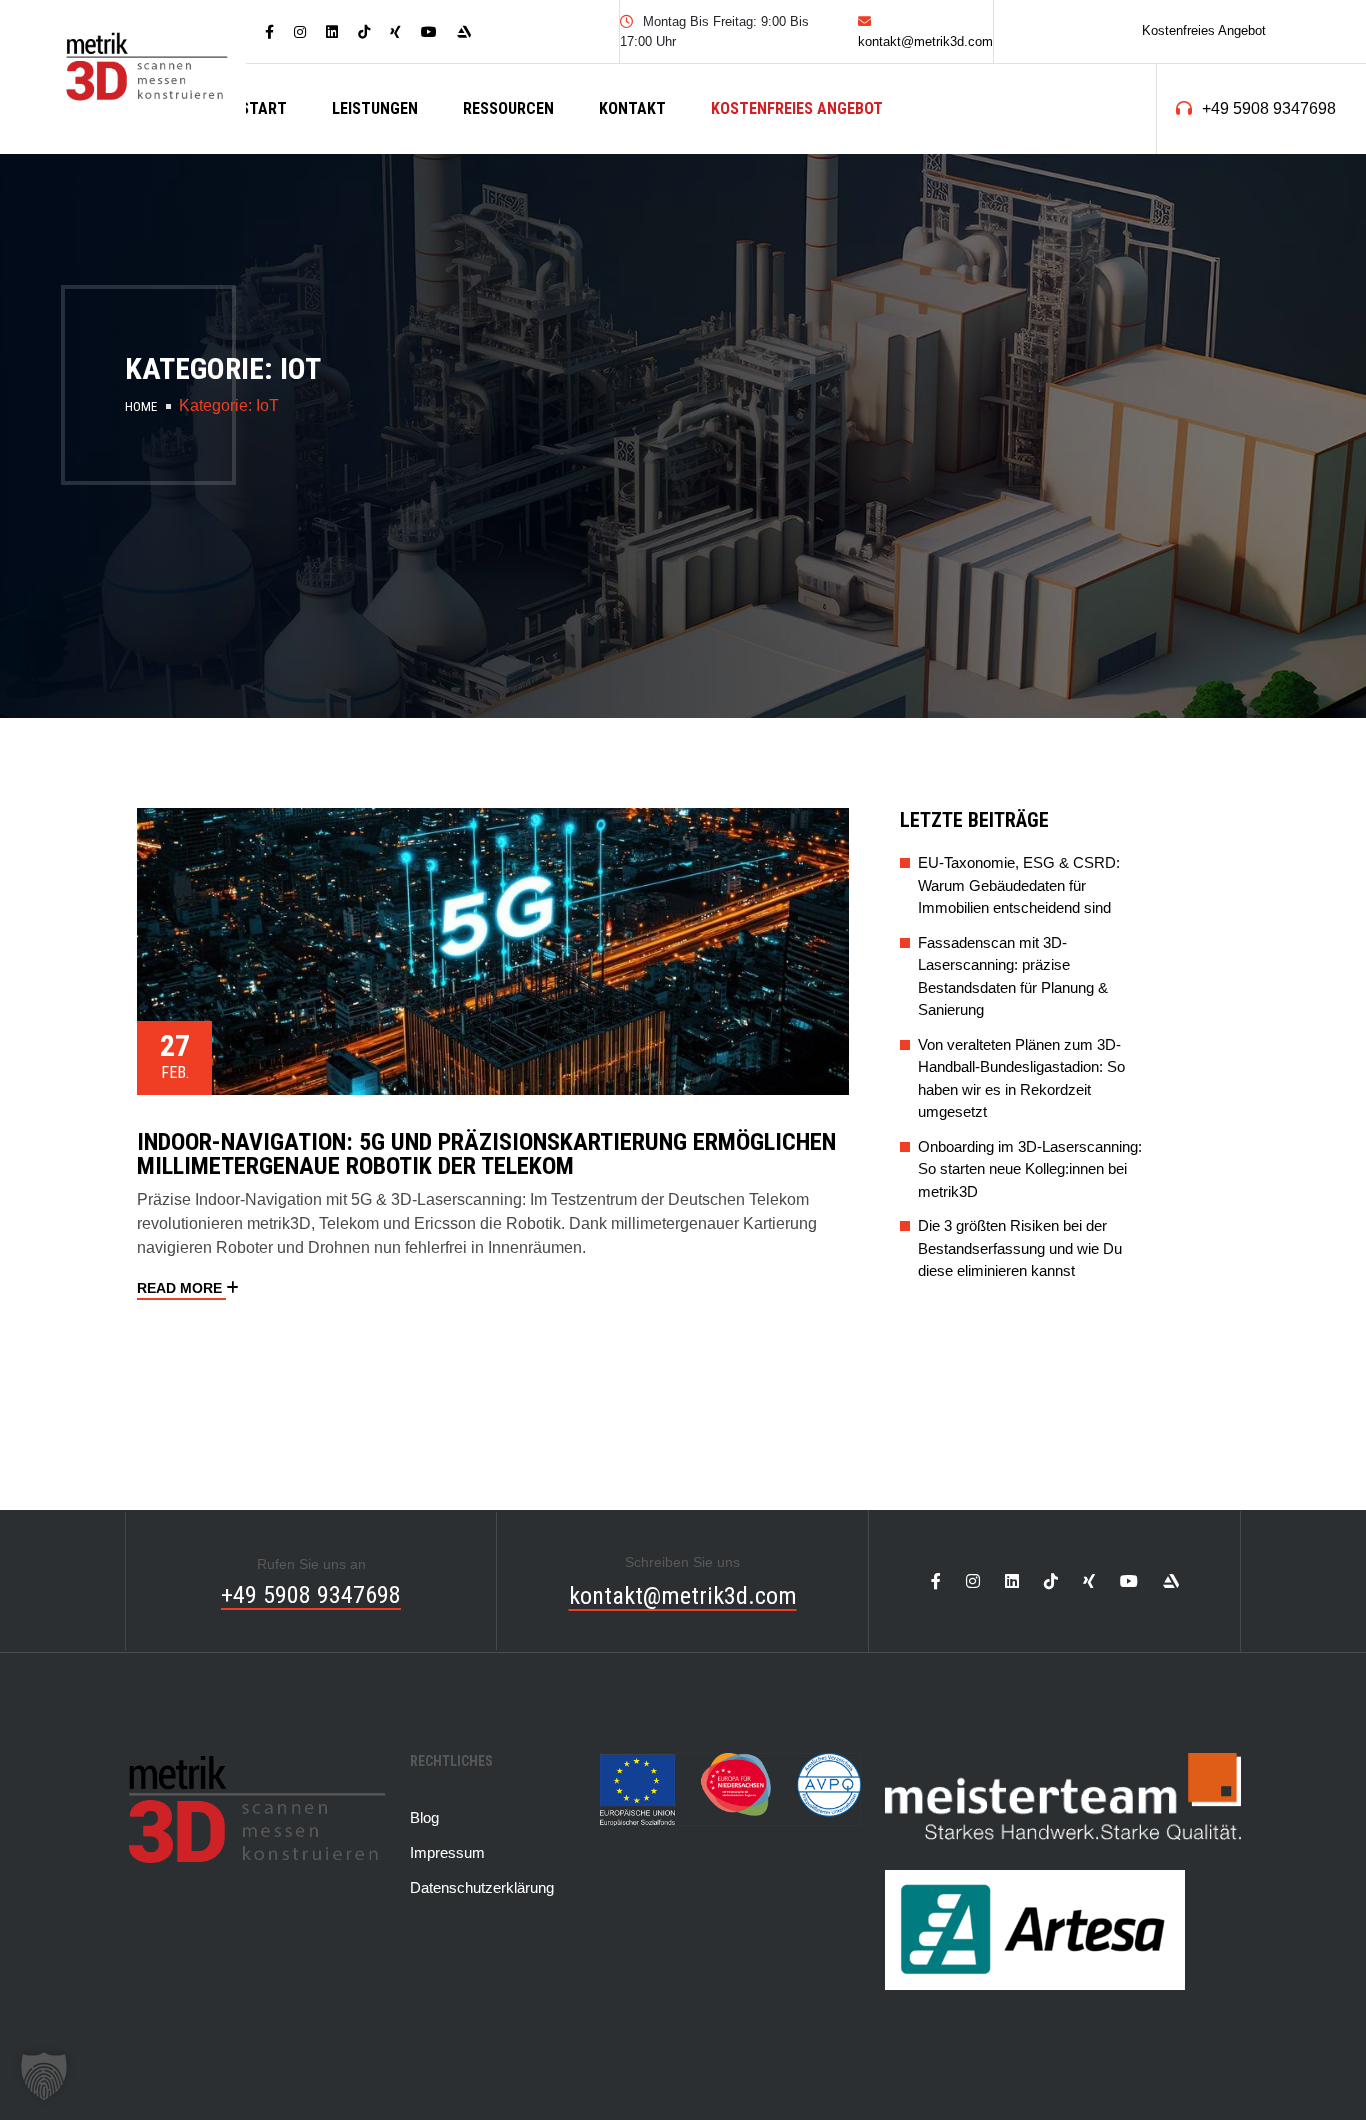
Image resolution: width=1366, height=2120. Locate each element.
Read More (181, 1288)
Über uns (516, 255)
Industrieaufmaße (425, 147)
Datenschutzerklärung (482, 1887)
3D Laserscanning (421, 183)
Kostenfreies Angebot (1204, 30)
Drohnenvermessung (431, 291)
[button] (44, 2076)
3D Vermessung (409, 219)
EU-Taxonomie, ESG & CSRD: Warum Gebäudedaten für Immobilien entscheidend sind (1019, 885)
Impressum (447, 1852)
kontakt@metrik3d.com (683, 1596)
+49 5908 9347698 (1269, 108)
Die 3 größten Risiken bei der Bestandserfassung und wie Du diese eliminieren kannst (1020, 1248)
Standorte (525, 219)
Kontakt (632, 108)
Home (141, 406)
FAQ (496, 183)
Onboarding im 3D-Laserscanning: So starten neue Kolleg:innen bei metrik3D (1030, 1169)
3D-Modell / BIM (410, 255)
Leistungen (375, 108)
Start (263, 108)
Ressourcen (508, 108)
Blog (501, 147)
